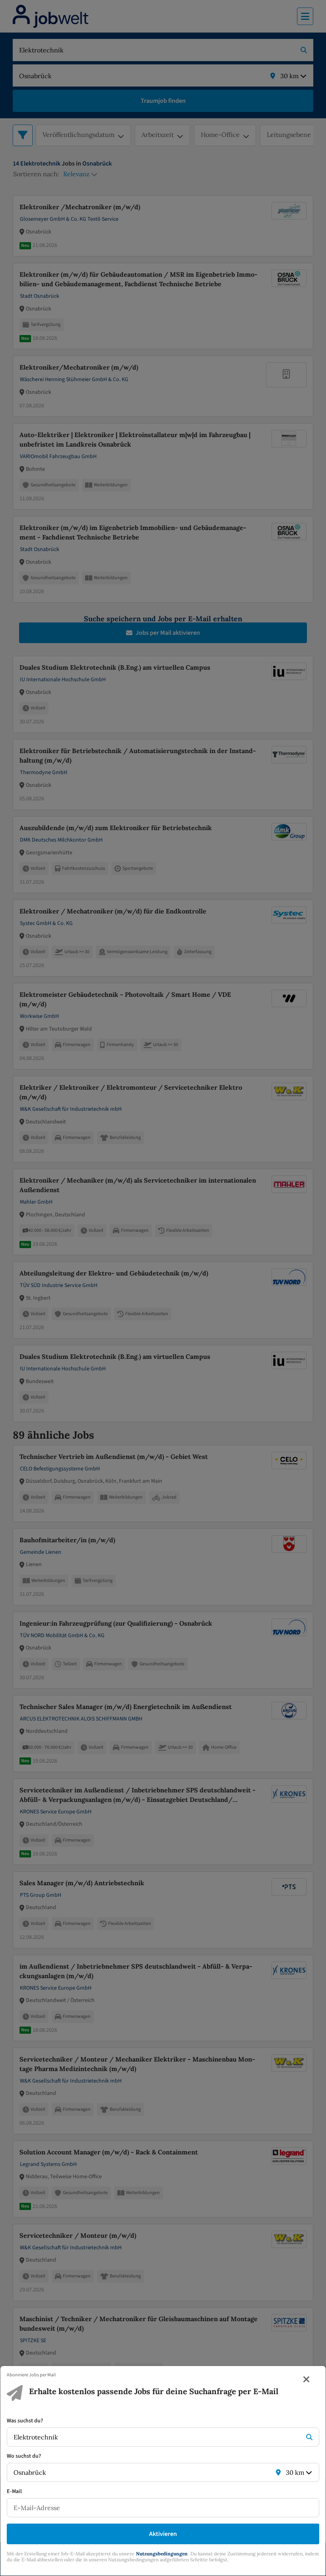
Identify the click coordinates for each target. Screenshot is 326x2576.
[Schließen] (307, 2379)
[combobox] (155, 2437)
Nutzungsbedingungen (162, 2554)
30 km (295, 2472)
